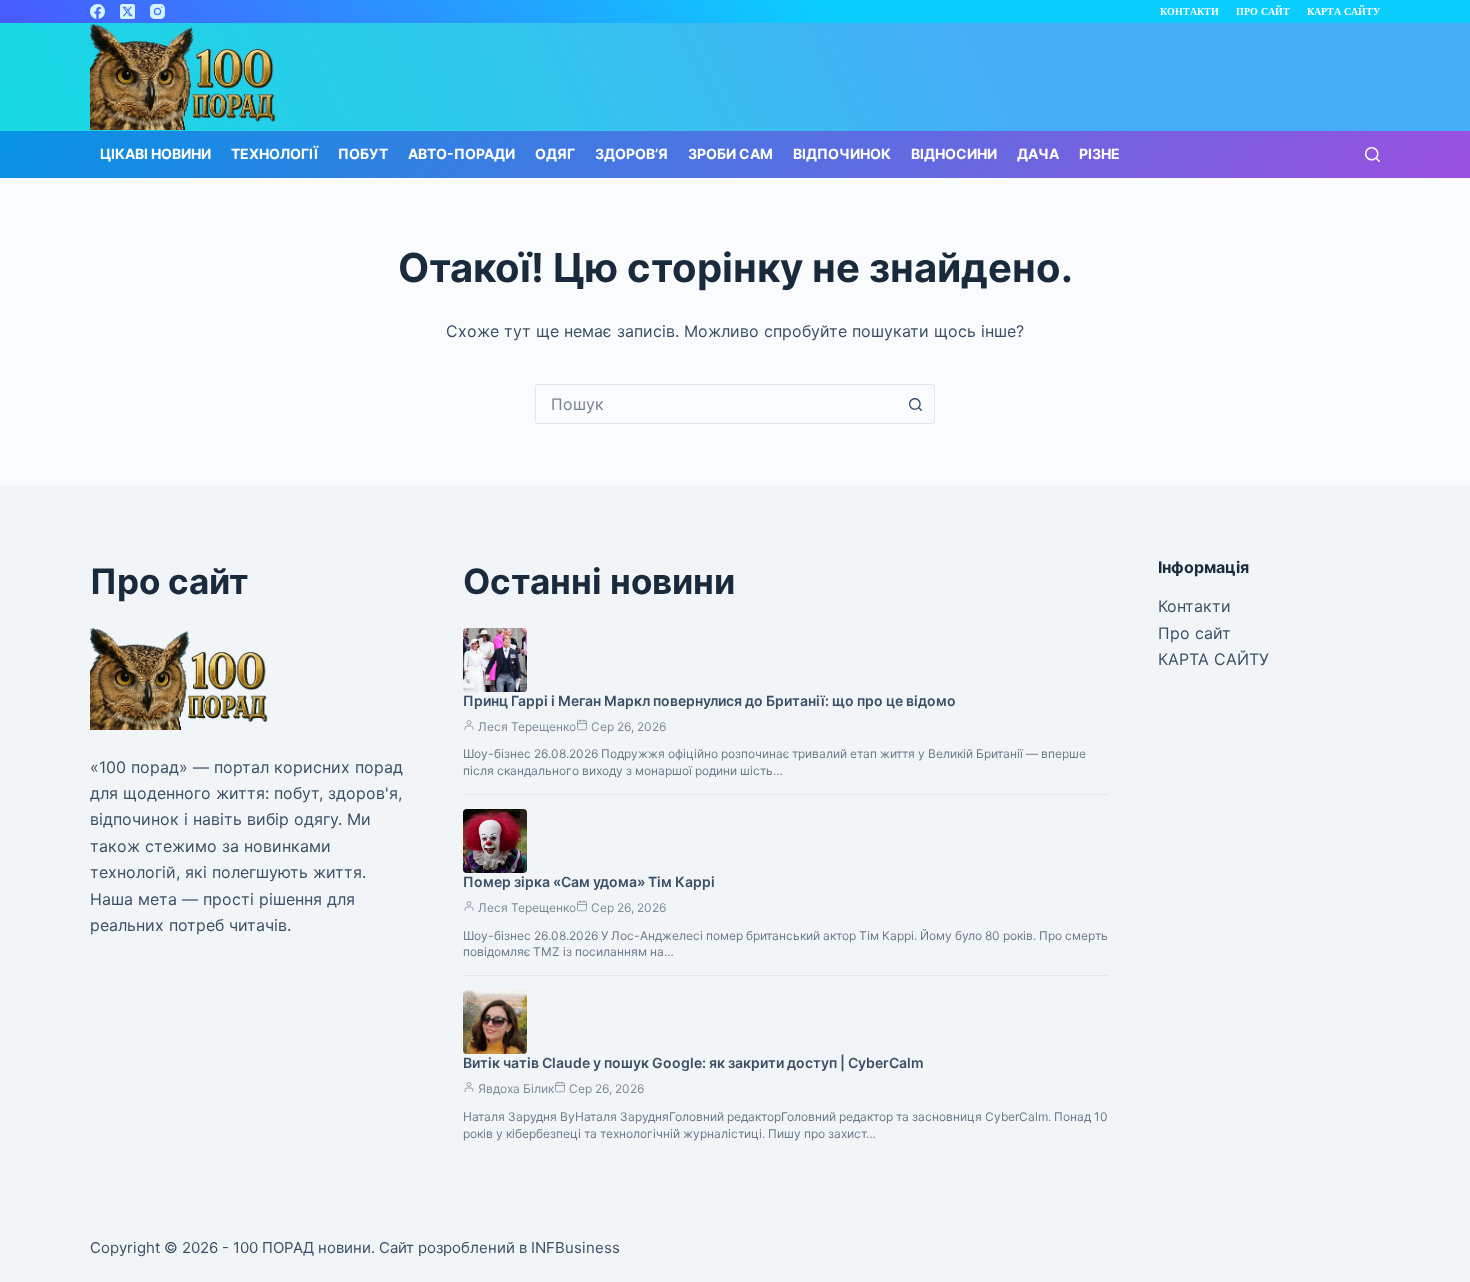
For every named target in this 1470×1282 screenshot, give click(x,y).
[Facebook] (97, 11)
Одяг (555, 153)
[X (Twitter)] (127, 11)
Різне (1099, 153)
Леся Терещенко (527, 726)
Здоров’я (631, 153)
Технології (274, 153)
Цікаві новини (155, 153)
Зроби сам (730, 153)
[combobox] (716, 404)
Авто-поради (461, 153)
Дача (1038, 153)
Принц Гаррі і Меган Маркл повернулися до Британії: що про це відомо (709, 700)
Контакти (1189, 11)
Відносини (954, 153)
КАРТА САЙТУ (1343, 11)
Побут (363, 153)
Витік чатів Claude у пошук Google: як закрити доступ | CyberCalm (693, 1062)
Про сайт (1263, 11)
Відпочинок (842, 153)
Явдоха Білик (516, 1088)
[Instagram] (157, 11)
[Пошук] (1372, 154)
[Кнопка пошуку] (915, 404)
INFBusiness (575, 1247)
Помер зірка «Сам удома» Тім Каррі (589, 881)
